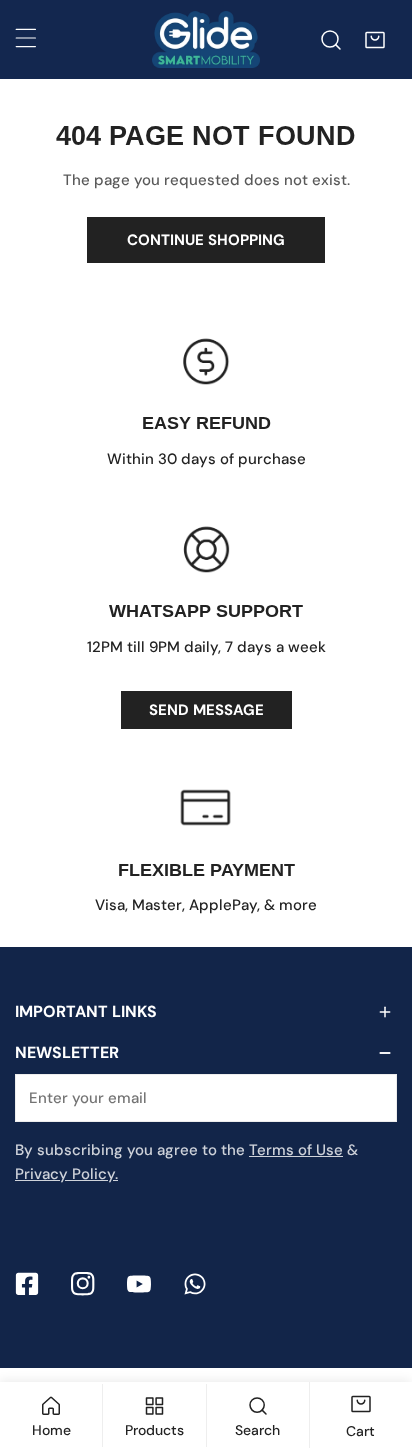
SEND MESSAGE (206, 710)
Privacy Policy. (66, 1174)
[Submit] (371, 1097)
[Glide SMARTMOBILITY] (206, 39)
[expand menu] (26, 38)
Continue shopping (206, 240)
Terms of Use (296, 1150)
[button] (375, 40)
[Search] (331, 40)
